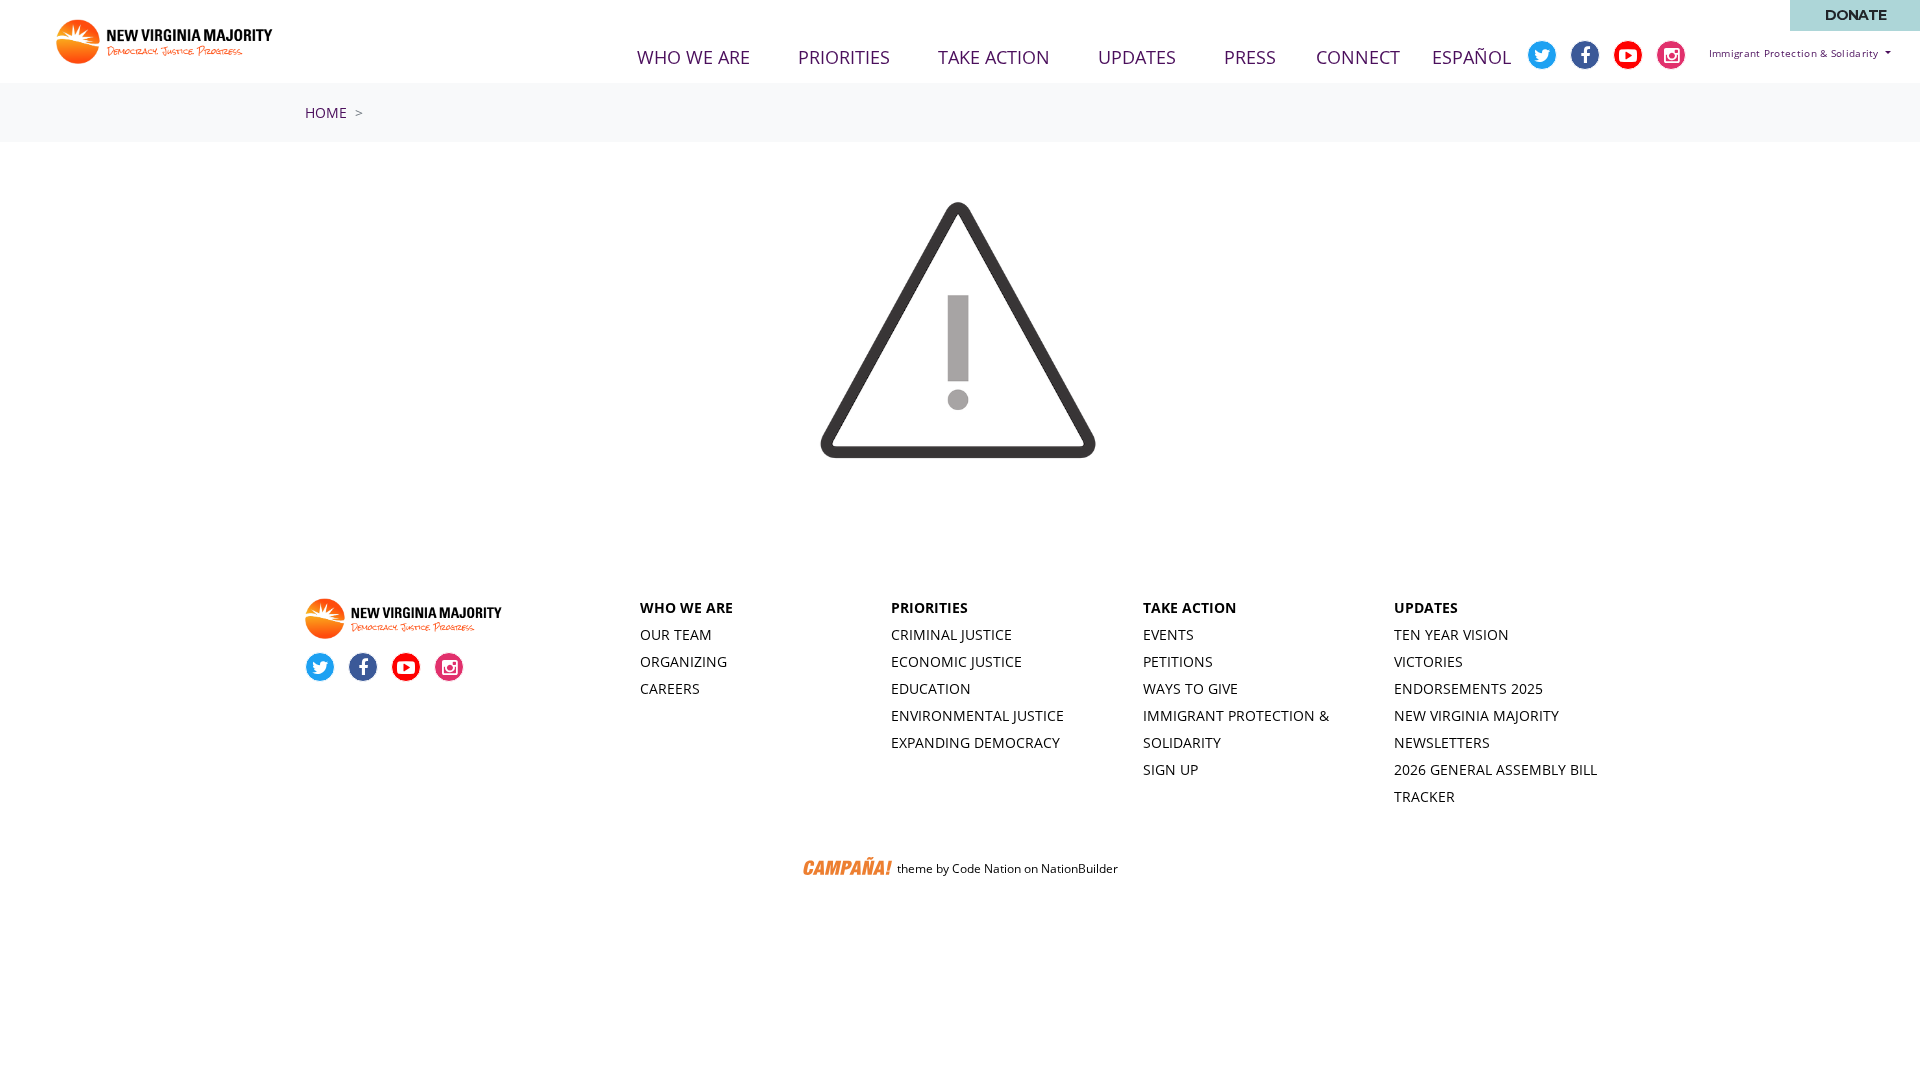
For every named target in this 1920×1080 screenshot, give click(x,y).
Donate (1855, 15)
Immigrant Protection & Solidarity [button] (1795, 53)
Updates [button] (1137, 57)
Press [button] (1250, 57)
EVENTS (1168, 634)
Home (326, 112)
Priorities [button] (844, 57)
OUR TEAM (676, 634)
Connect (1358, 57)
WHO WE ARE (686, 607)
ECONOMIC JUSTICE (956, 661)
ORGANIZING (683, 661)
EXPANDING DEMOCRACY (975, 742)
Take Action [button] (994, 57)
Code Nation (986, 869)
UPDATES (1426, 607)
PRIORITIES (929, 607)
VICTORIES (1428, 661)
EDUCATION (931, 688)
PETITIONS (1178, 661)
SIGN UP (1170, 769)
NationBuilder (1079, 869)
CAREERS (670, 688)
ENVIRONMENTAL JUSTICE (977, 715)
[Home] (166, 41)
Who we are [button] (693, 57)
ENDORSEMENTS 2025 (1468, 688)
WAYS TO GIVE (1190, 688)
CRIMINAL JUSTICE (951, 634)
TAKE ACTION (1189, 607)
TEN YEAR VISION (1451, 634)
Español (1471, 57)
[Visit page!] (1544, 55)
